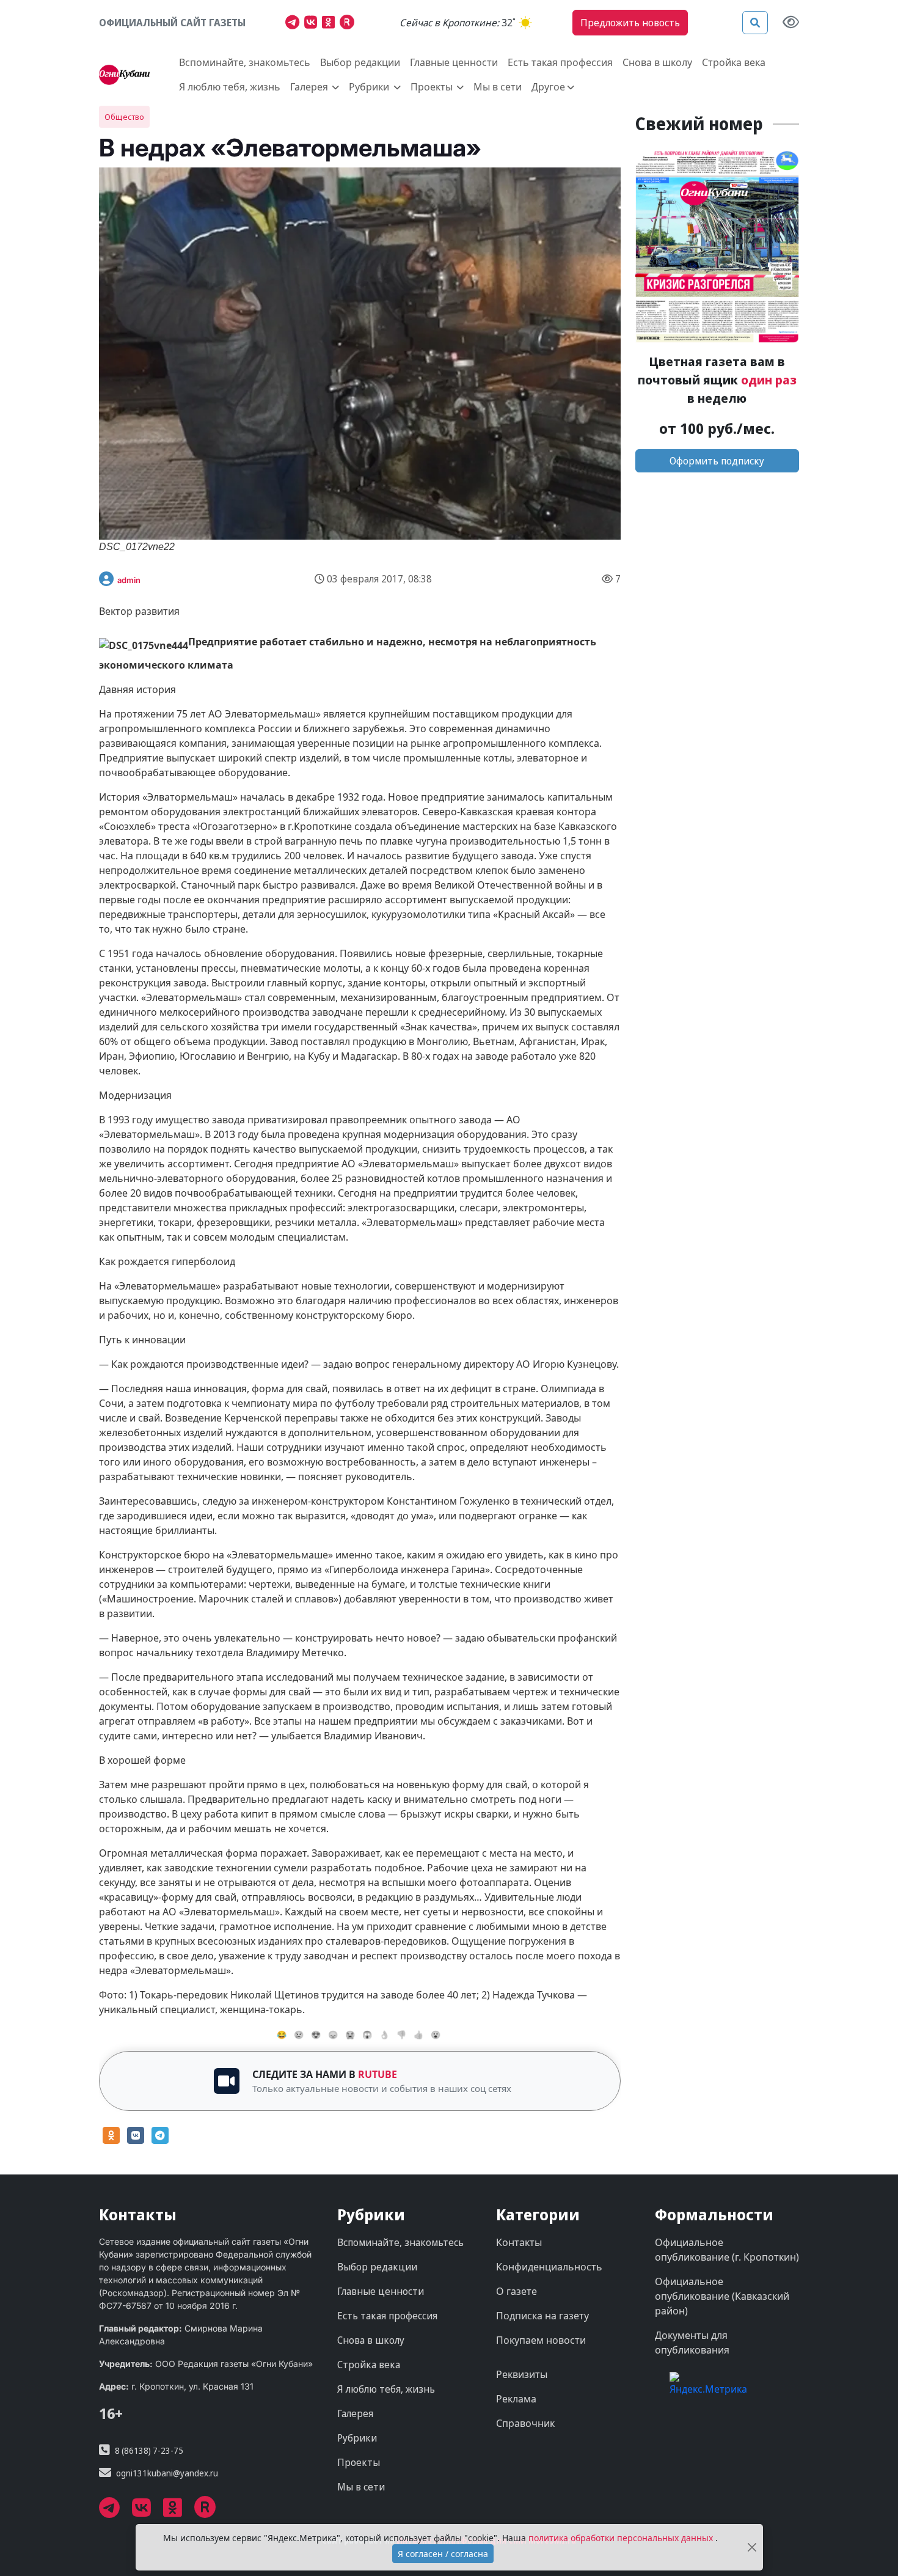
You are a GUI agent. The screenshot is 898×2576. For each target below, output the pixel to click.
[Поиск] (755, 23)
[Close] (752, 2548)
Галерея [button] (310, 87)
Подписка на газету (542, 2316)
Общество (124, 117)
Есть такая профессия (560, 62)
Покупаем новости (541, 2340)
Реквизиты (522, 2374)
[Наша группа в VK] (313, 24)
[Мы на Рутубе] (350, 24)
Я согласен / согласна (443, 2554)
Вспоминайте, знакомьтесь (245, 62)
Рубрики (357, 2438)
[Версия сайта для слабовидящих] (791, 23)
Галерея (355, 2413)
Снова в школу (657, 62)
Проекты (359, 2462)
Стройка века (734, 62)
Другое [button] (548, 87)
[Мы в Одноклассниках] (331, 24)
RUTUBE (378, 2074)
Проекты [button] (433, 87)
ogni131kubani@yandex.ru (167, 2473)
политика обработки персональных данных (622, 2538)
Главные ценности (454, 62)
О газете (517, 2291)
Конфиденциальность (549, 2267)
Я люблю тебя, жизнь (230, 87)
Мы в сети (498, 87)
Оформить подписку (717, 461)
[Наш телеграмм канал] (295, 24)
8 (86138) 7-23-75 (149, 2450)
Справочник (525, 2423)
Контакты (519, 2242)
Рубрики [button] (370, 87)
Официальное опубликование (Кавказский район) (722, 2296)
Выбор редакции (360, 62)
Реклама (516, 2399)
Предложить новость (630, 23)
